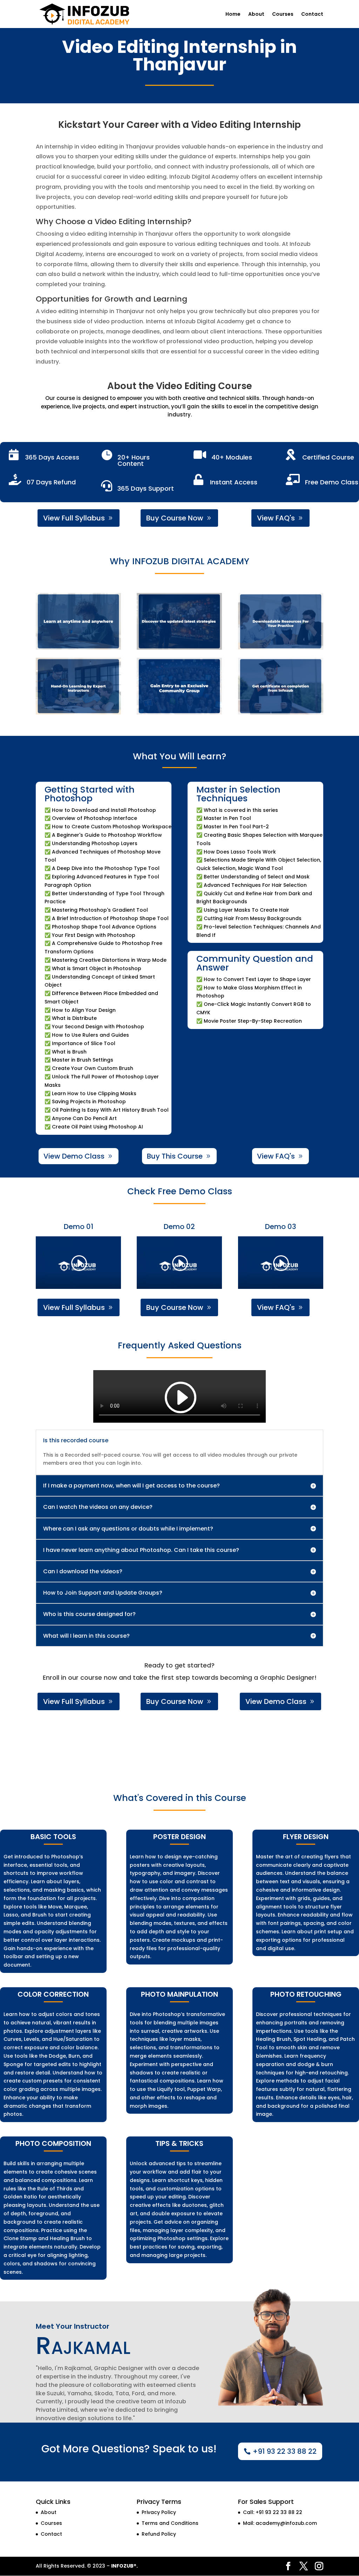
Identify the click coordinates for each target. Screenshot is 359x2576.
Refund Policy (159, 2534)
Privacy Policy (159, 2512)
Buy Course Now (175, 518)
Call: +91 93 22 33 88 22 (273, 2512)
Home (233, 15)
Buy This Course (175, 1156)
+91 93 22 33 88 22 (285, 2451)
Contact (312, 15)
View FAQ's (276, 518)
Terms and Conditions (170, 2523)
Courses (283, 15)
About (256, 15)
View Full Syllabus (74, 518)
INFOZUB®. (124, 2566)
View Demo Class (74, 1156)
